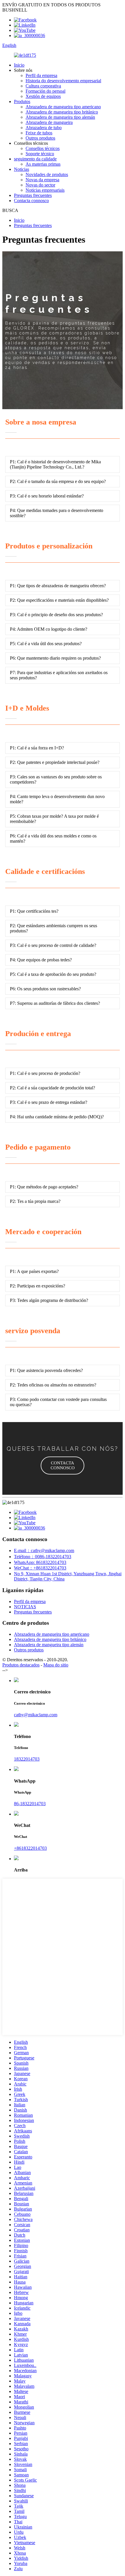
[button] (63, 1466)
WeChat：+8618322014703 (40, 1568)
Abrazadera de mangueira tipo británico (62, 112)
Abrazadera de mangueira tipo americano (63, 107)
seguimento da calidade (35, 159)
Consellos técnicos (43, 148)
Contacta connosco (31, 201)
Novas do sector (40, 185)
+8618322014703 (30, 1848)
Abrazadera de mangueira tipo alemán (60, 117)
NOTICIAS (25, 1607)
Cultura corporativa (43, 86)
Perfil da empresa (41, 75)
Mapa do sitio (56, 1665)
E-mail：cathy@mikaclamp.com (44, 1550)
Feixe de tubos (39, 133)
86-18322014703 (30, 1804)
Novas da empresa (42, 180)
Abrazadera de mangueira (49, 122)
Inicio (19, 65)
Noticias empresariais (45, 190)
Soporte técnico (40, 154)
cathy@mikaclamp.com (36, 1715)
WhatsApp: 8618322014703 (40, 1562)
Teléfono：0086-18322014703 (43, 1557)
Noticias (22, 169)
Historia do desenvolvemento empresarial (63, 81)
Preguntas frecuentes (33, 195)
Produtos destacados (21, 1665)
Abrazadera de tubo (44, 128)
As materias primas (43, 164)
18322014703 (27, 1759)
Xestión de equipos (43, 96)
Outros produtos (40, 138)
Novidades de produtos (47, 174)
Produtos (22, 101)
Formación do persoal (45, 91)
